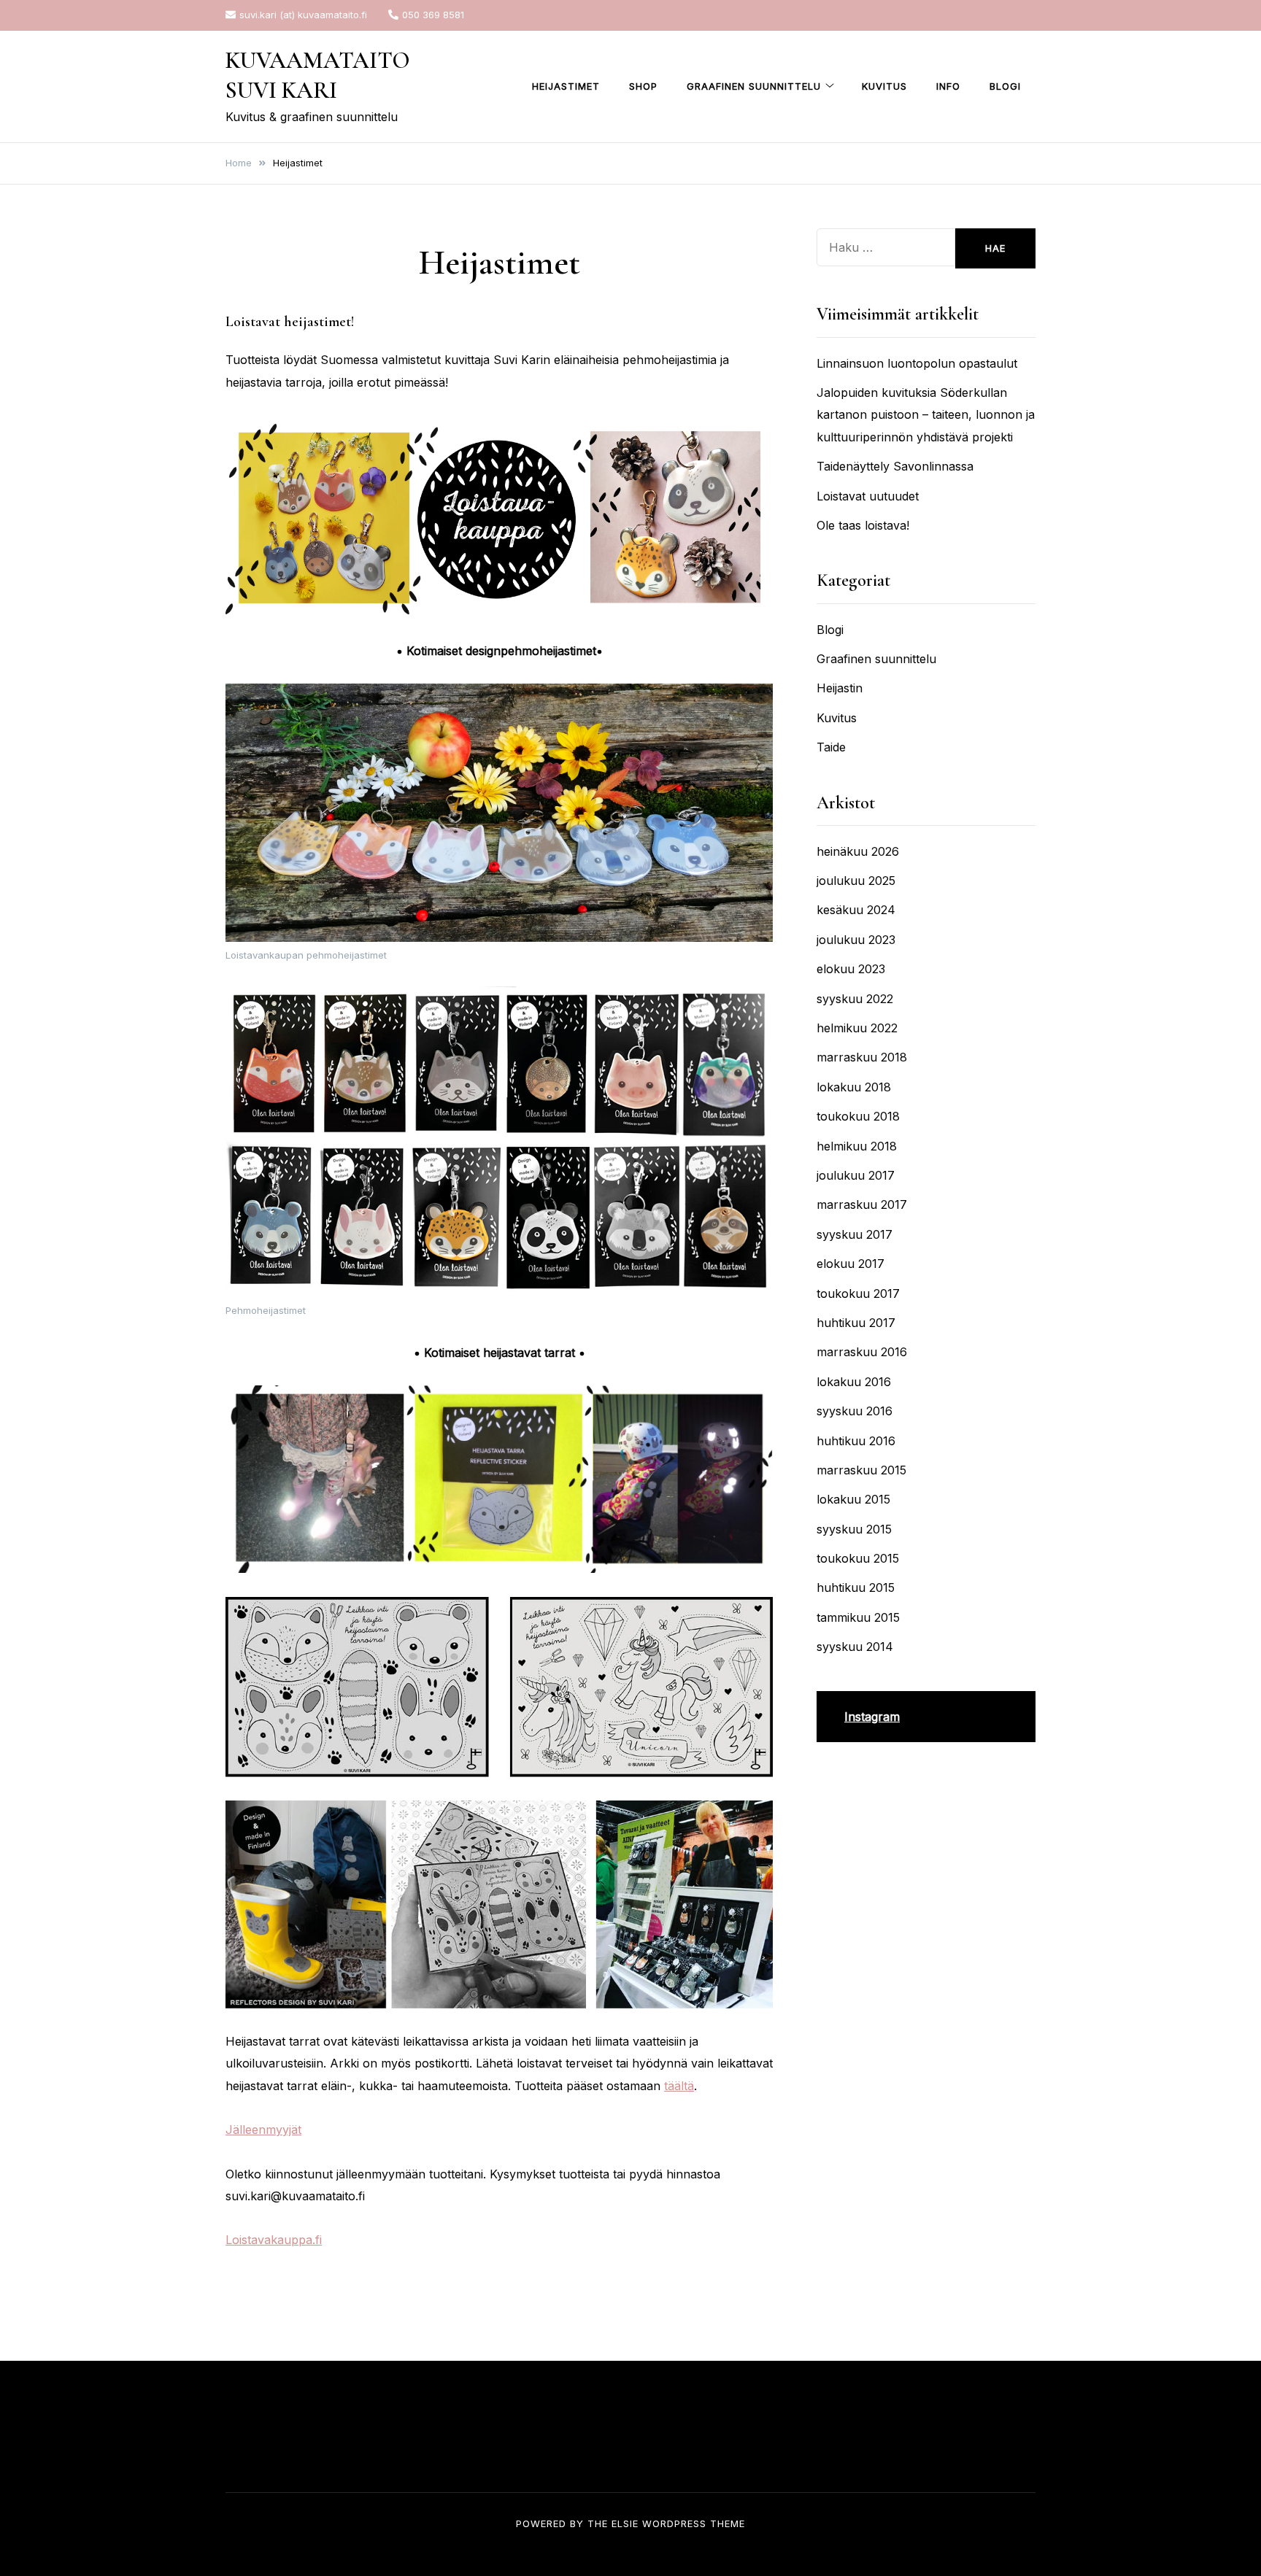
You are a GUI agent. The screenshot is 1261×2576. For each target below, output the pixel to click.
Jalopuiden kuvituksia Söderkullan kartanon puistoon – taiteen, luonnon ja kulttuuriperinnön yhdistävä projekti (926, 415)
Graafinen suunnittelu (754, 86)
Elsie (625, 2523)
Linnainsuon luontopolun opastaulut (917, 363)
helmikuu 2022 (857, 1028)
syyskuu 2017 (855, 1234)
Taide (831, 747)
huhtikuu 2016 (856, 1441)
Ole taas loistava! (863, 525)
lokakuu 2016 (854, 1382)
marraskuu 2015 (861, 1470)
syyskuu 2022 (855, 999)
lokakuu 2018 (854, 1087)
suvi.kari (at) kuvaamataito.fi (303, 15)
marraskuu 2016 (862, 1352)
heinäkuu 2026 (858, 851)
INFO (948, 86)
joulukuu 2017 (856, 1175)
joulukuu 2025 (856, 881)
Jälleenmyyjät (263, 2130)
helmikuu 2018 (857, 1146)
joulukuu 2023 (856, 940)
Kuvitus (884, 86)
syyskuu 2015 (854, 1529)
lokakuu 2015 (853, 1499)
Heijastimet (566, 86)
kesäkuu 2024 (856, 910)
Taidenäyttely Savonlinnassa (895, 466)
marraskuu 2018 (862, 1057)
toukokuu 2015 (858, 1558)
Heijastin (840, 688)
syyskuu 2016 (855, 1411)
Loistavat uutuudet (868, 496)
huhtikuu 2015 (856, 1587)
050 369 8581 (433, 15)
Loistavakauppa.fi (274, 2240)
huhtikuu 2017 (856, 1323)
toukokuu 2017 (858, 1293)
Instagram (872, 1717)
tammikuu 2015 (858, 1617)
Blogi (1005, 86)
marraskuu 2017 (862, 1204)
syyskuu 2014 (855, 1647)
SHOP (643, 86)
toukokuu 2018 (858, 1116)
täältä (679, 2086)
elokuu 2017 (851, 1264)
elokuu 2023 (851, 969)
